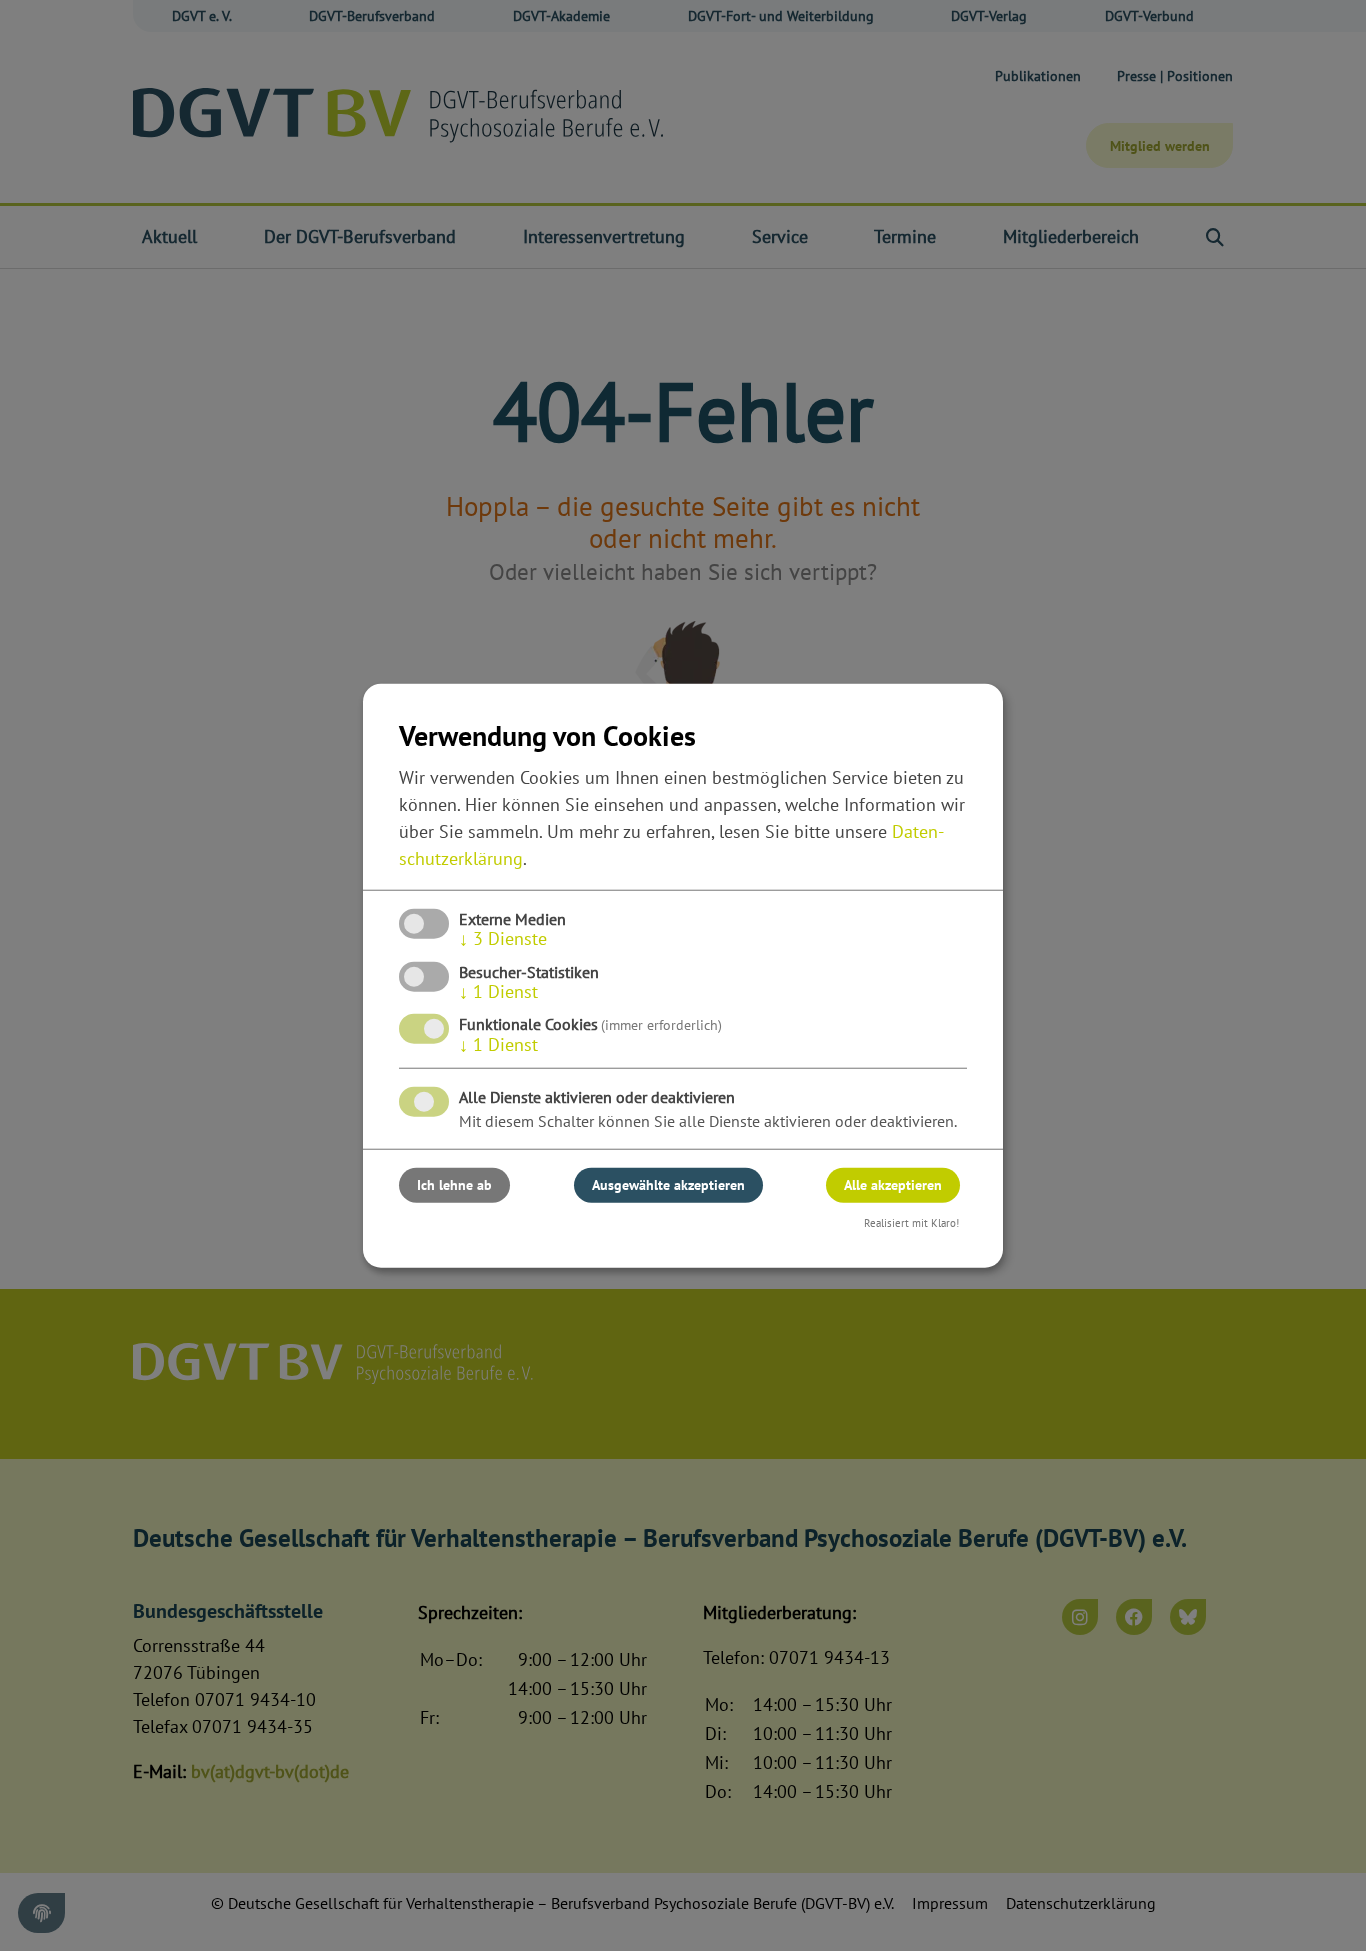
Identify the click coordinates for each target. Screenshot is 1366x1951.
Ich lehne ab (454, 1185)
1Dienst (498, 991)
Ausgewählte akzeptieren (668, 1185)
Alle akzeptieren (893, 1185)
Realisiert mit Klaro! (911, 1223)
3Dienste (503, 938)
